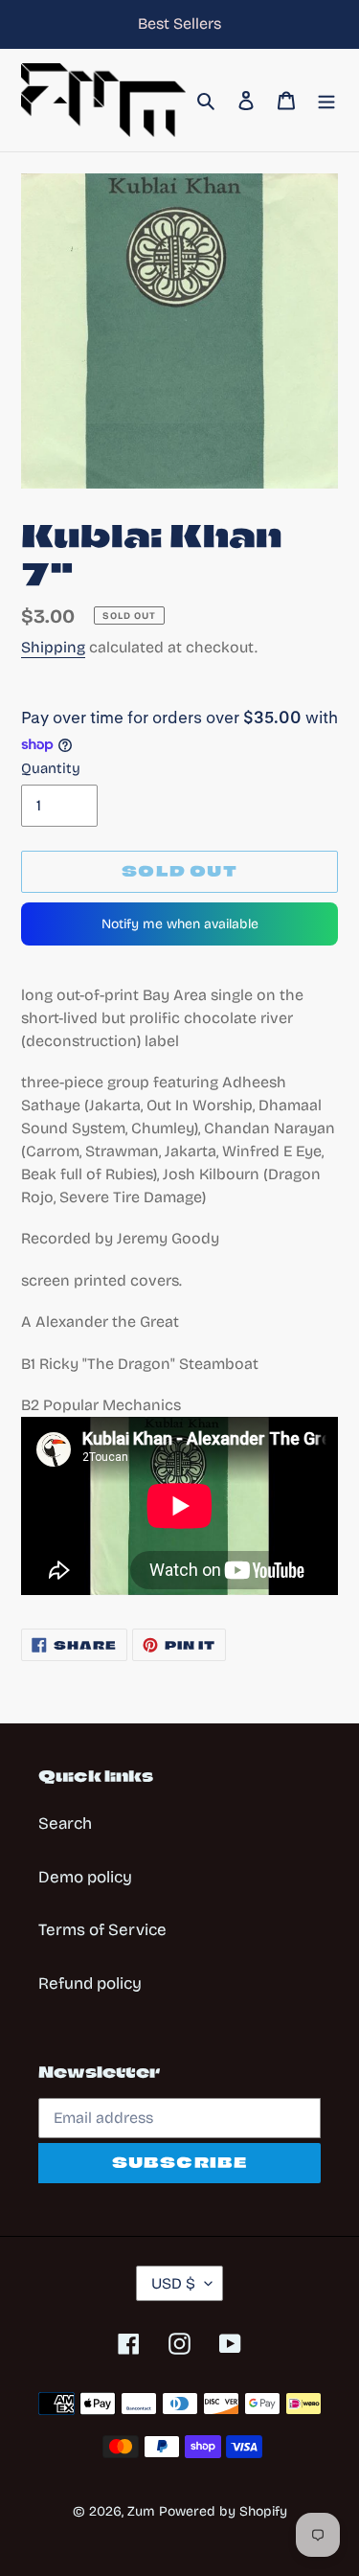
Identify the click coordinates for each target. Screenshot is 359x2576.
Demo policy (85, 1877)
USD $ (173, 2283)
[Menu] (326, 101)
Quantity (51, 768)
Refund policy (90, 1983)
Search (65, 1824)
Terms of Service (102, 1930)
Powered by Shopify (223, 2511)
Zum (141, 2511)
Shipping (53, 647)
